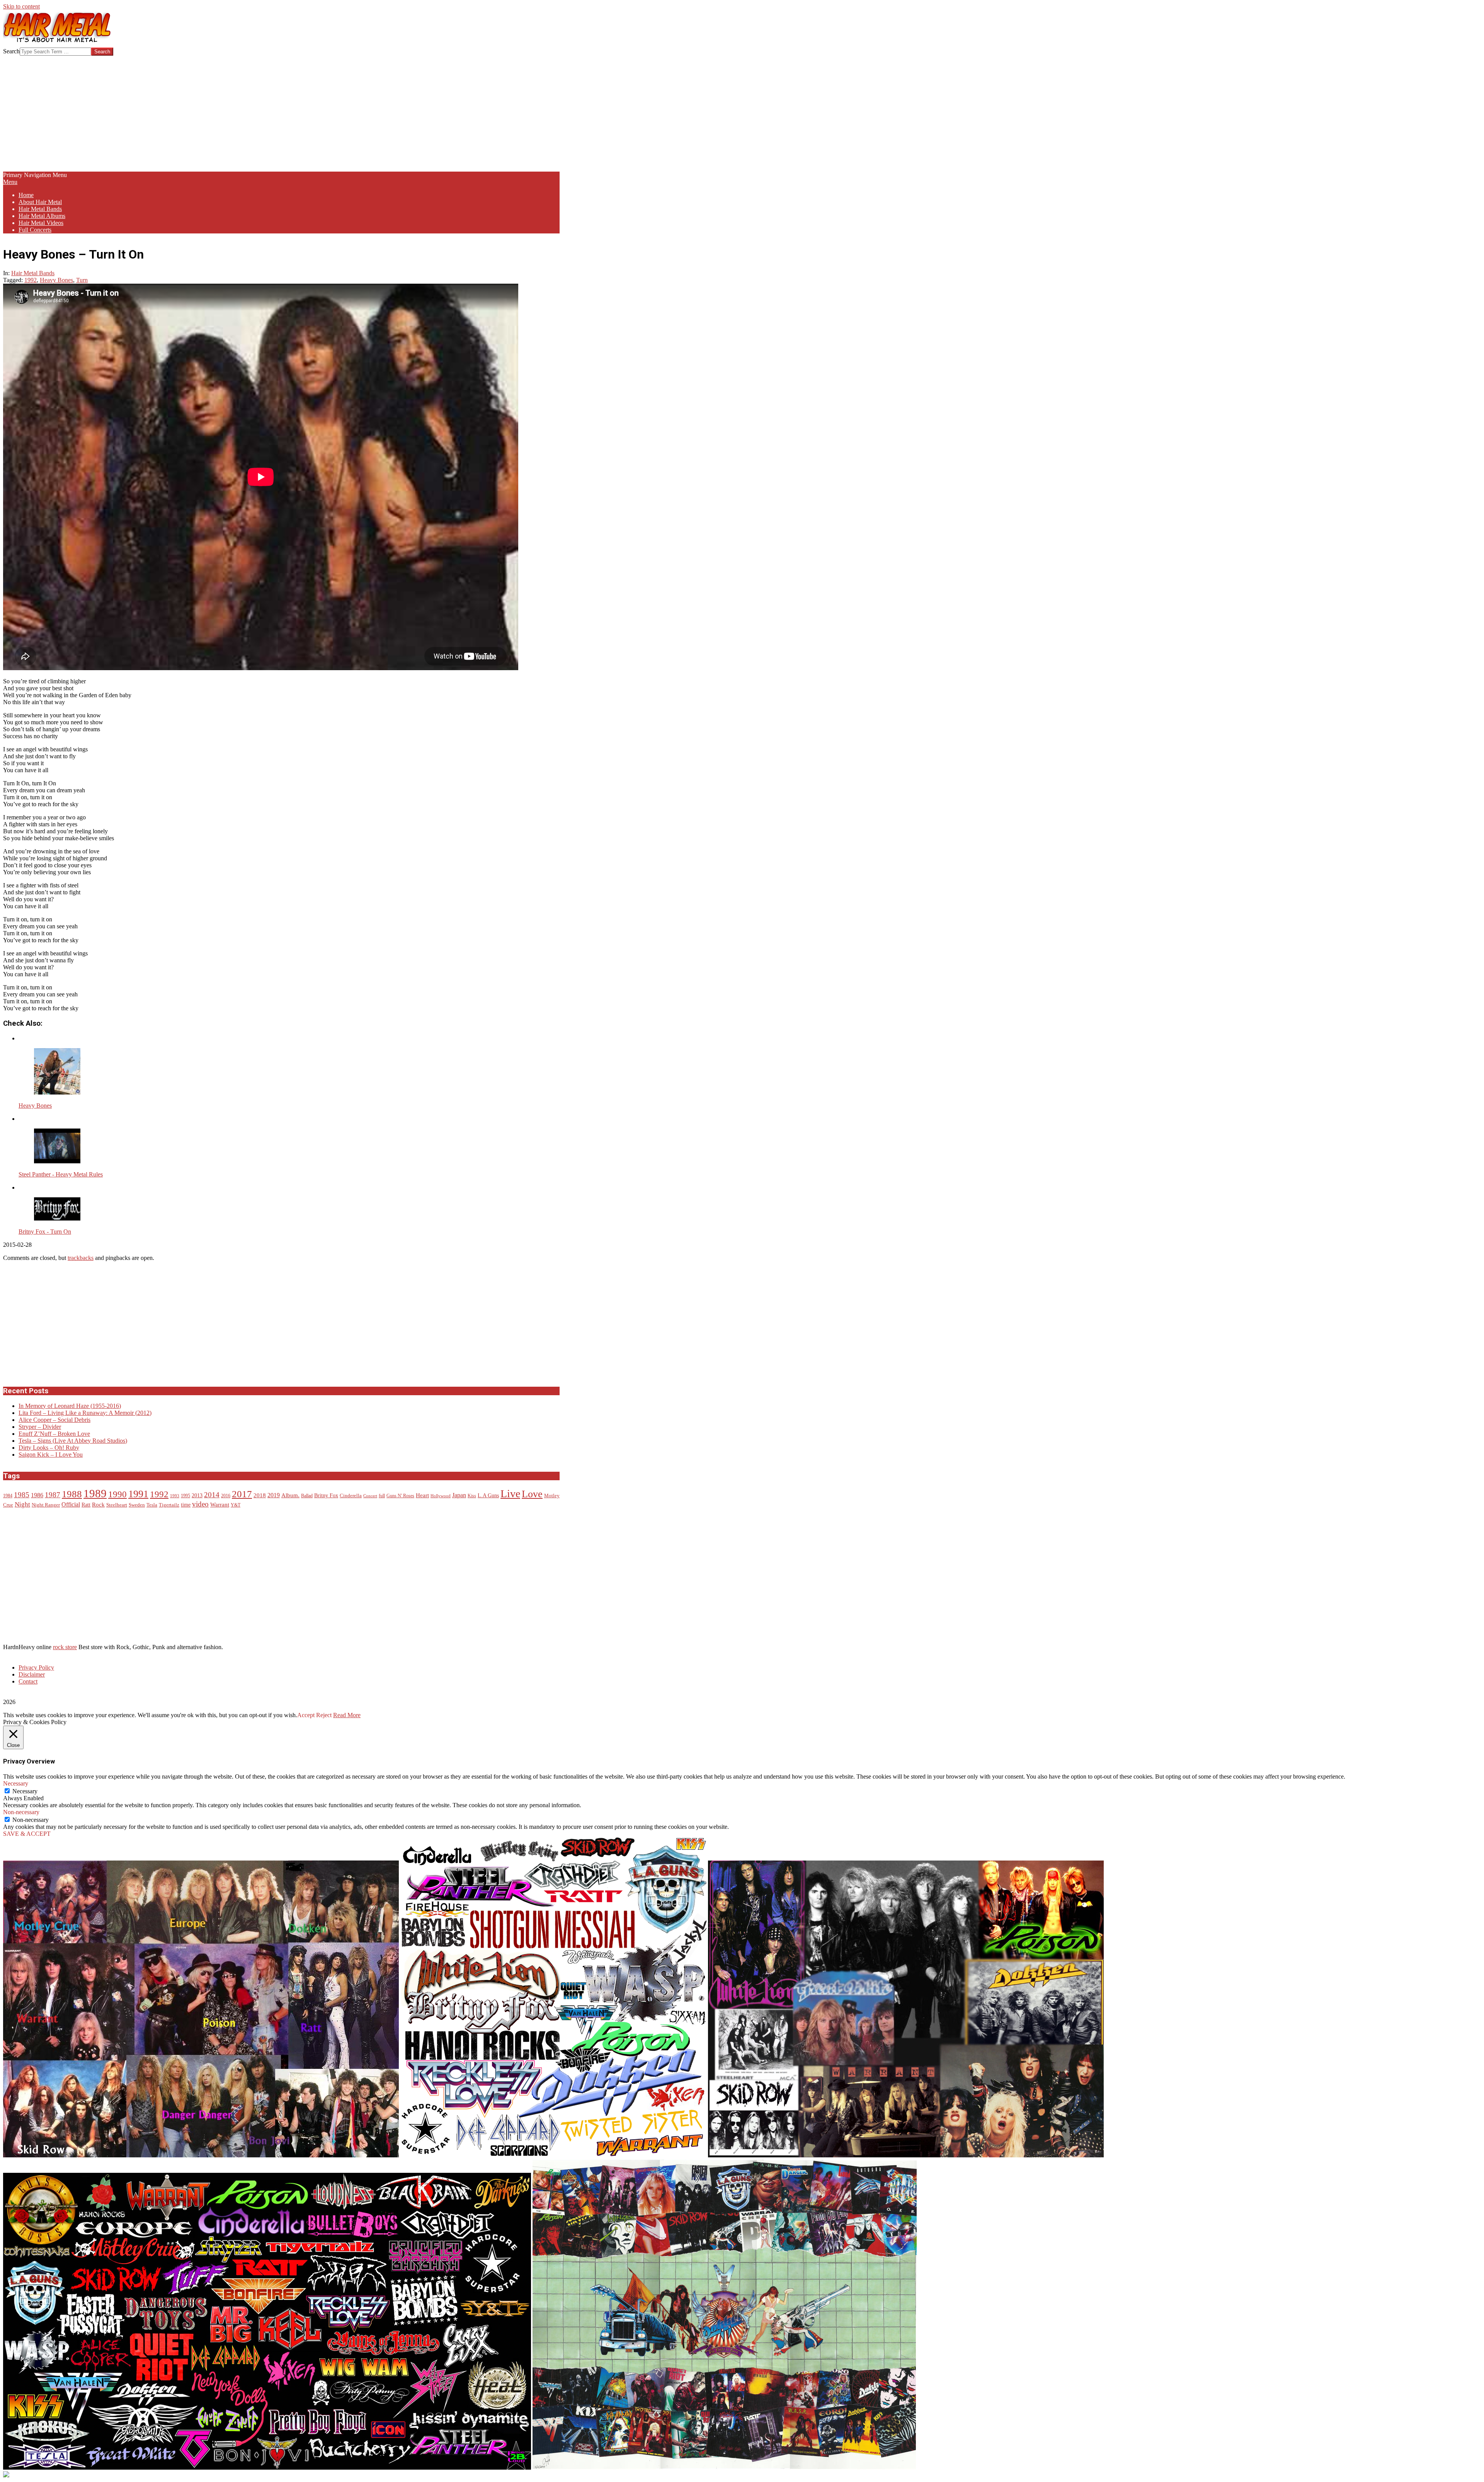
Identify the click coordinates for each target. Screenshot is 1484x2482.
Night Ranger (46, 1505)
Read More (347, 1715)
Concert (370, 1496)
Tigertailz (169, 1505)
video (200, 1504)
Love (532, 1494)
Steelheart (117, 1505)
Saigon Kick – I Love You (51, 1455)
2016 (226, 1496)
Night (22, 1504)
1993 (175, 1496)
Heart (422, 1495)
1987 (53, 1495)
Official (71, 1505)
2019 (274, 1495)
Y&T (236, 1505)
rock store (65, 1647)
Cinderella (351, 1496)
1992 (31, 280)
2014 (212, 1495)
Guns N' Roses (400, 1496)
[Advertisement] (281, 114)
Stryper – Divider (40, 1427)
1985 (22, 1495)
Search (11, 51)
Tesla (152, 1505)
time (186, 1505)
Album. (290, 1495)
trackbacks (81, 1258)
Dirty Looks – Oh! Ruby (49, 1448)
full (382, 1496)
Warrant (220, 1505)
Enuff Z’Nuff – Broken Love (54, 1434)
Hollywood (441, 1496)
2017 (242, 1494)
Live (510, 1494)
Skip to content (21, 6)
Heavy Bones (56, 280)
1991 (138, 1494)
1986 (37, 1495)
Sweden (137, 1505)
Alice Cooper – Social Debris (54, 1420)
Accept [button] (306, 1715)
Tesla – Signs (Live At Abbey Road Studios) (73, 1441)
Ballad (307, 1496)
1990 (117, 1494)
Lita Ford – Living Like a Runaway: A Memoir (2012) (85, 1413)
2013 (197, 1495)
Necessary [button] (16, 1783)
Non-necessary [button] (21, 1812)
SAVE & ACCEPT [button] (27, 1834)
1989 (95, 1493)
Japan (459, 1495)
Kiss (472, 1496)
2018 (260, 1495)
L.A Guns (488, 1495)
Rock (98, 1505)
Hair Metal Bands (33, 273)
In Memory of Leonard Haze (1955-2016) (70, 1406)
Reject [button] (324, 1715)
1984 (8, 1496)
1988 (72, 1494)
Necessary (25, 1791)
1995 (185, 1496)
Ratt (86, 1505)
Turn (82, 280)
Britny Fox (326, 1495)
